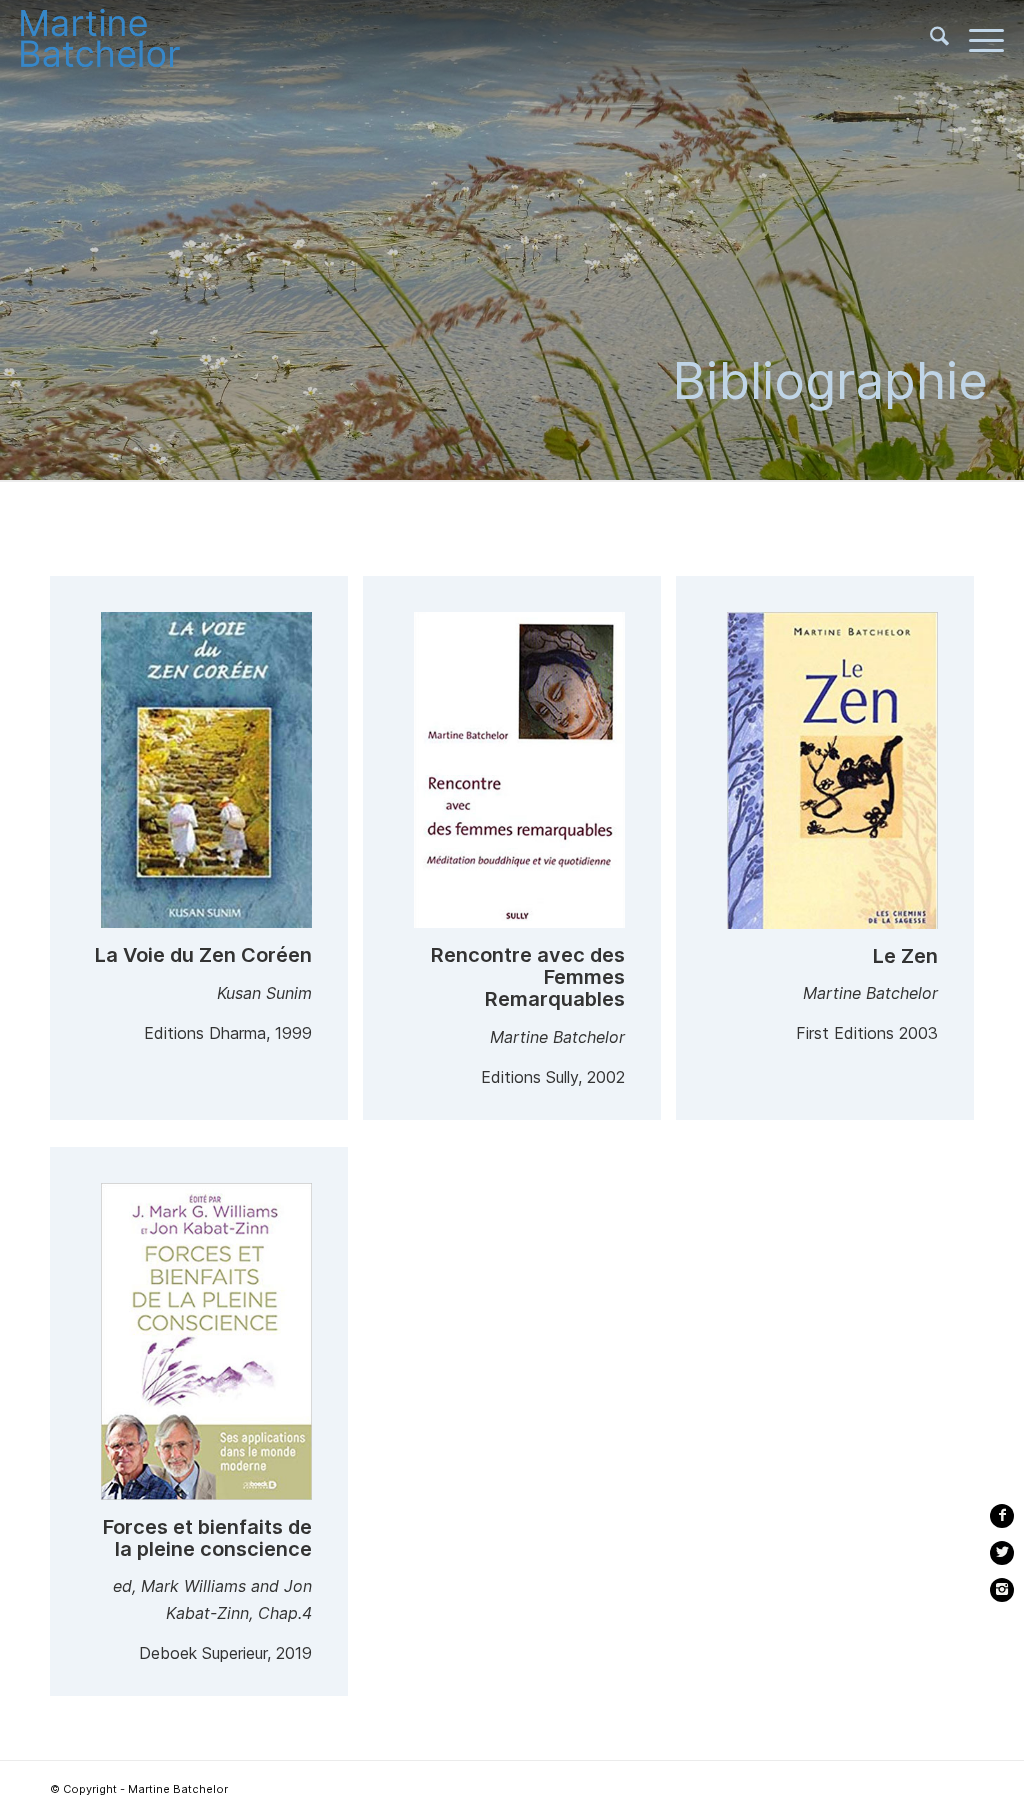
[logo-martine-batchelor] (120, 40)
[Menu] (976, 40)
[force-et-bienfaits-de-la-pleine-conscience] (206, 1345)
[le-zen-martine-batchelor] (832, 774)
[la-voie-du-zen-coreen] (206, 774)
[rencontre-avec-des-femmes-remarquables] (519, 774)
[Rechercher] (929, 40)
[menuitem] (929, 40)
